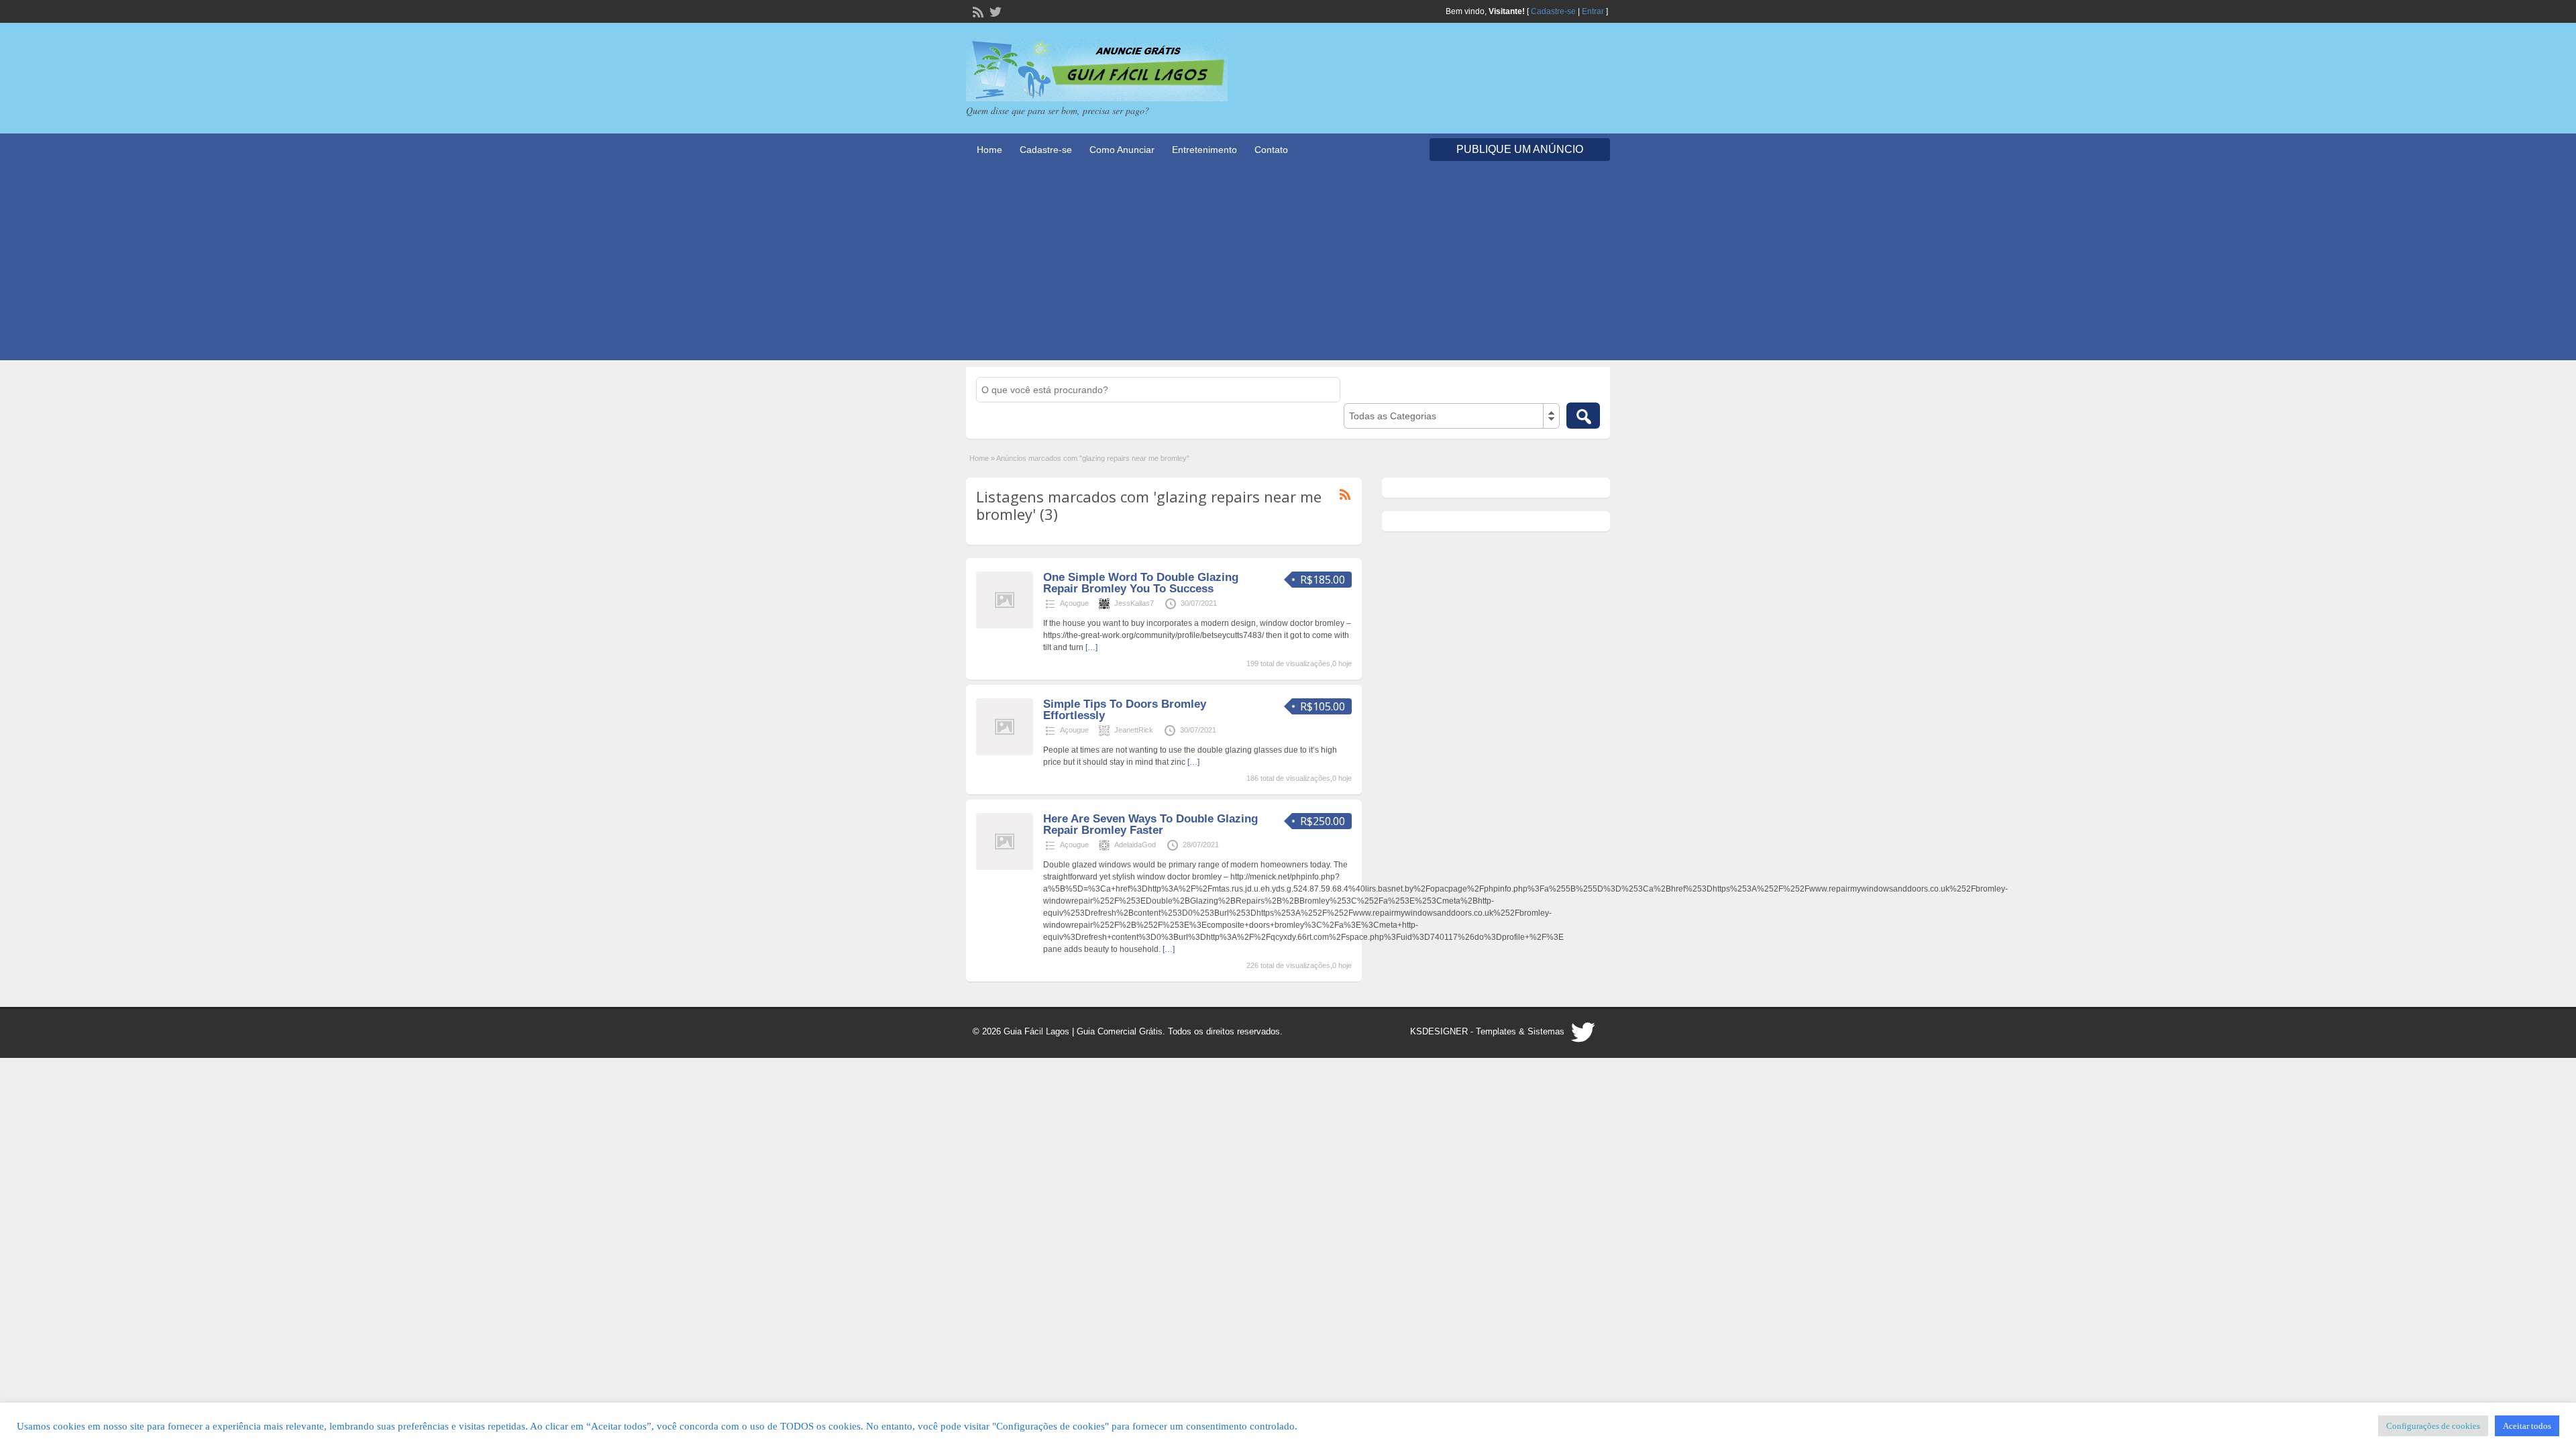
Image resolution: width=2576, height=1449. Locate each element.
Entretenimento (1204, 150)
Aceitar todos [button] (2527, 1426)
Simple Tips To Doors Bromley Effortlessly (1125, 710)
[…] (1091, 647)
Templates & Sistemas (1520, 1031)
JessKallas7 (1134, 603)
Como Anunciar (1122, 150)
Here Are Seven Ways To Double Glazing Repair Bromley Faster (1150, 824)
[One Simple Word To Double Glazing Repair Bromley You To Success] (1005, 626)
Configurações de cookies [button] (2433, 1426)
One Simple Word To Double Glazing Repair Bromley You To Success (1141, 583)
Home (989, 150)
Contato (1271, 150)
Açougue (1074, 603)
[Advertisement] (1288, 266)
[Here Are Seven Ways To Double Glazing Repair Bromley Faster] (1005, 867)
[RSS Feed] (977, 11)
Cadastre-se (1553, 11)
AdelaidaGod (1135, 845)
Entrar (1593, 11)
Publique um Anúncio (1520, 149)
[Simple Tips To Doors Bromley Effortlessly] (1005, 753)
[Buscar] (1583, 416)
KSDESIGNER (1439, 1031)
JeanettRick (1134, 730)
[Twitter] (994, 11)
